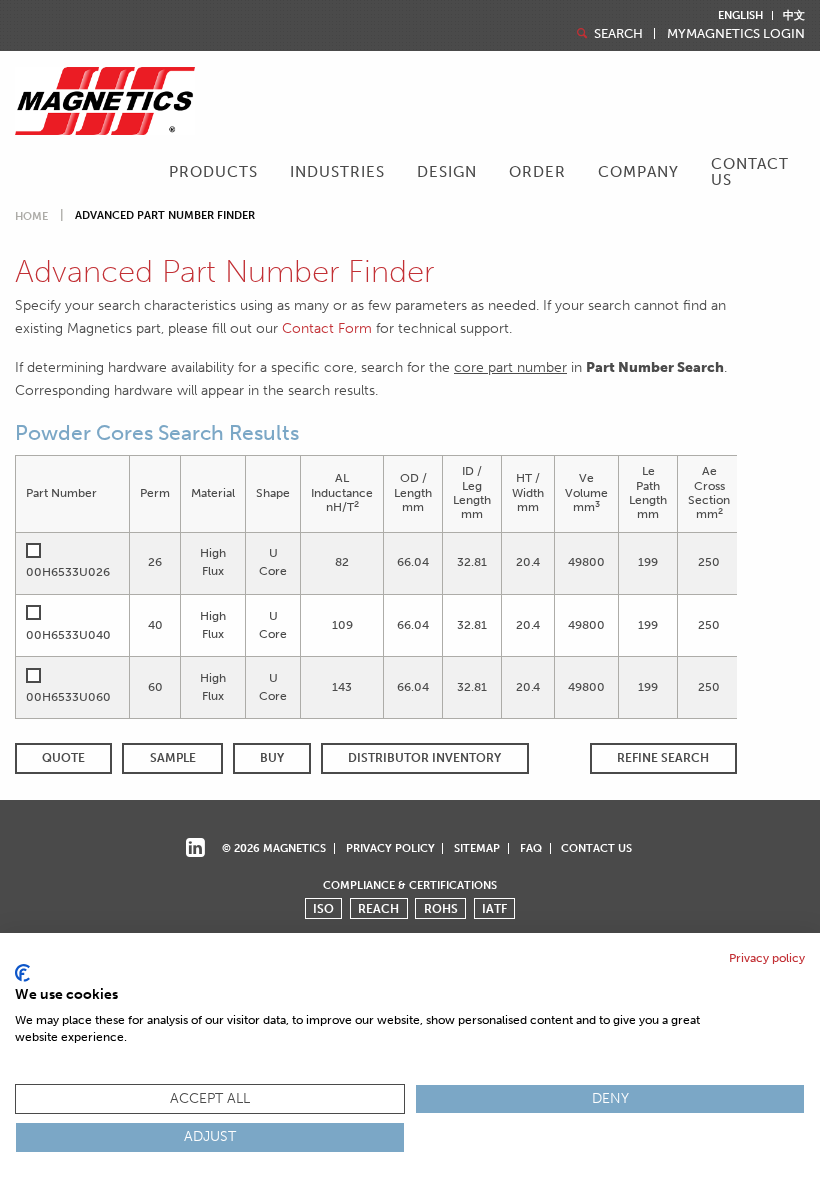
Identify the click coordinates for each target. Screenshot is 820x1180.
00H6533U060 (68, 697)
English (740, 15)
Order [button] (537, 172)
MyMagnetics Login (736, 33)
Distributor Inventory (424, 758)
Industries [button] (337, 172)
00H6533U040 (68, 635)
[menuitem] (213, 174)
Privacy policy (767, 958)
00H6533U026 (68, 572)
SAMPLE (173, 758)
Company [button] (638, 172)
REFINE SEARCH (663, 758)
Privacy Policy (390, 848)
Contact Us (750, 171)
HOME (31, 216)
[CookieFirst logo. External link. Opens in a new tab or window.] (22, 973)
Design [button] (447, 172)
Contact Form (327, 328)
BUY (272, 758)
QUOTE (63, 758)
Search (617, 33)
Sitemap (477, 848)
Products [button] (213, 172)
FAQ (531, 848)
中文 (794, 15)
